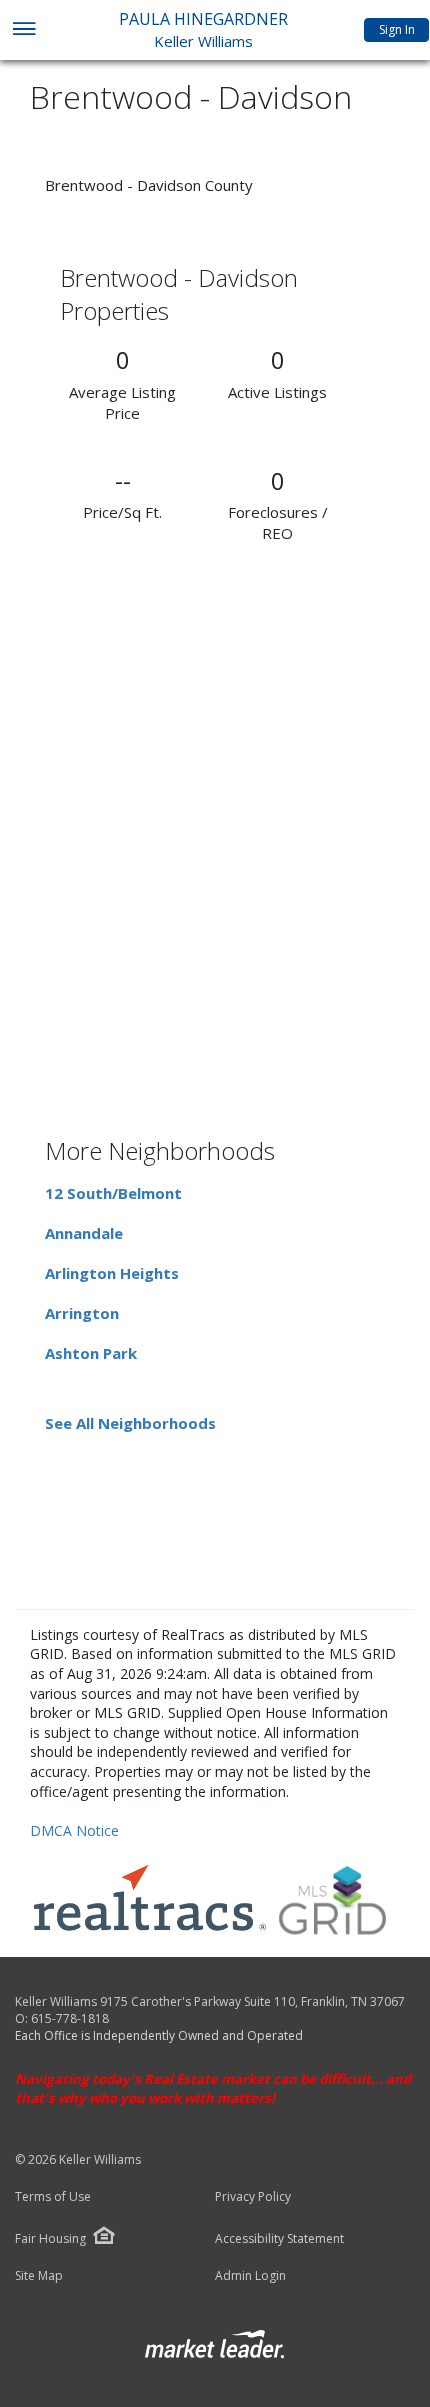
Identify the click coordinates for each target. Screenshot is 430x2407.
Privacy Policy (253, 2197)
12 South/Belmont (113, 1193)
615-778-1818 (70, 2018)
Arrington (82, 1313)
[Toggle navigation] (23, 30)
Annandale (84, 1233)
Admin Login (250, 2276)
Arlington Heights (112, 1273)
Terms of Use (53, 2197)
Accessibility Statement (279, 2239)
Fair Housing (50, 2238)
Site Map (39, 2276)
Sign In (397, 29)
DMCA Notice (74, 1830)
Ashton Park (91, 1353)
